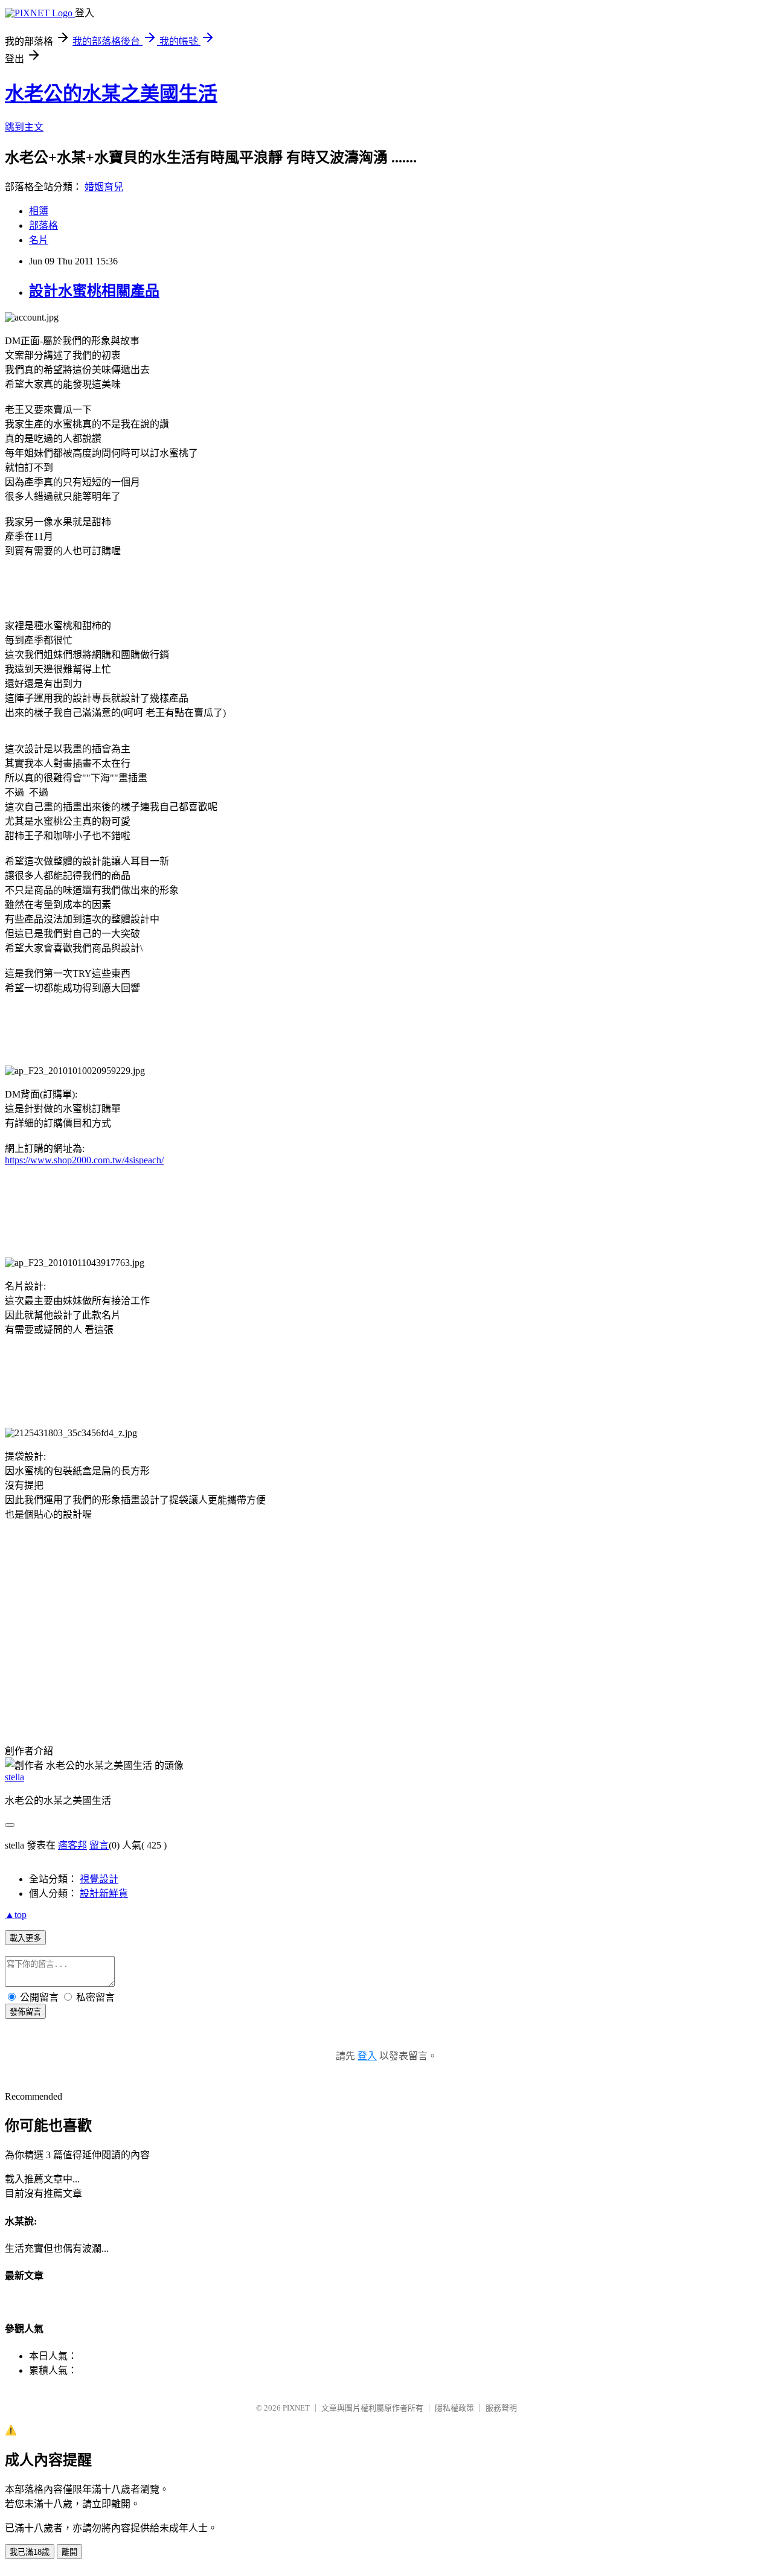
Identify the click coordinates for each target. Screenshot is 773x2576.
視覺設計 (99, 1879)
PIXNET (296, 2408)
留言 (99, 1845)
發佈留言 (25, 2012)
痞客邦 (72, 1845)
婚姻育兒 (104, 187)
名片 (39, 240)
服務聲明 (501, 2408)
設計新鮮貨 (104, 1894)
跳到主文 (24, 127)
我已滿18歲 (30, 2552)
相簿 (39, 211)
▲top (16, 1915)
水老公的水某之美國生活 (111, 94)
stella (14, 1777)
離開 (69, 2552)
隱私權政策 (454, 2408)
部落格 (43, 225)
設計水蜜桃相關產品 (94, 291)
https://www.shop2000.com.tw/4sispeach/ (84, 1160)
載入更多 (25, 1938)
